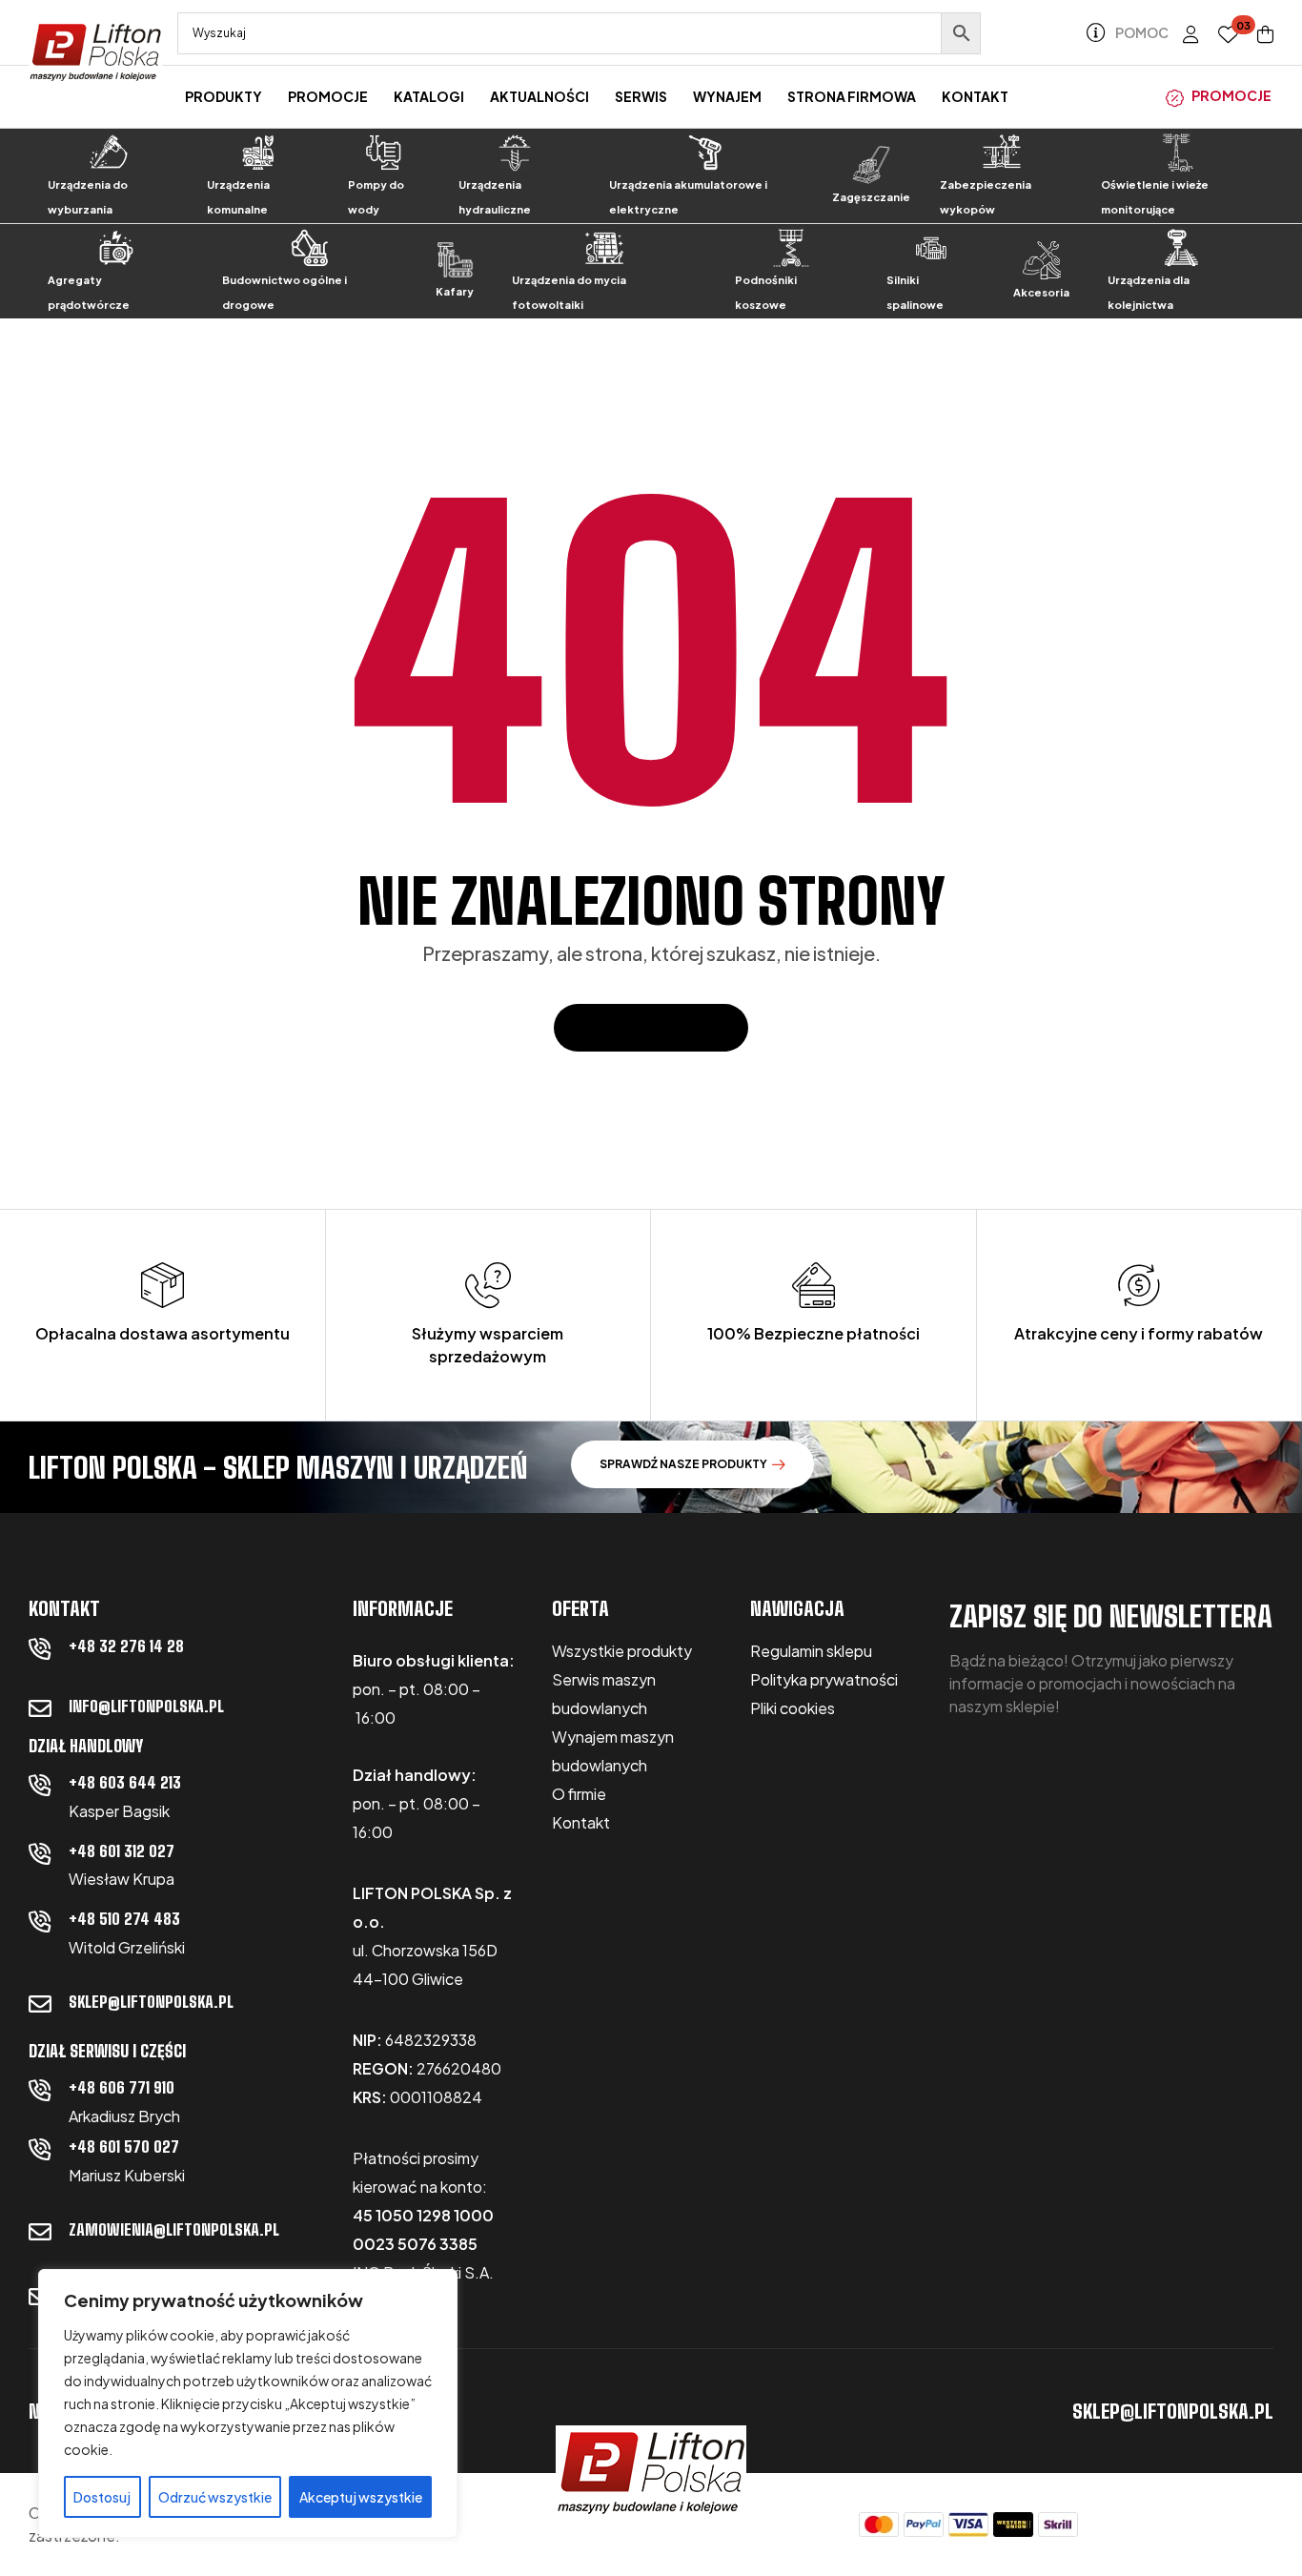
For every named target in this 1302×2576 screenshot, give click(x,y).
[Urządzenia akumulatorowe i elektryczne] (705, 153)
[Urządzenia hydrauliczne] (515, 153)
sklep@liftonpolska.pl (151, 2002)
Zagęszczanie (871, 197)
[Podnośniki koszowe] (791, 248)
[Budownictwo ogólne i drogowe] (310, 248)
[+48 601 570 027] (40, 2149)
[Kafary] (455, 260)
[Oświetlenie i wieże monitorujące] (1178, 153)
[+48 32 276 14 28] (40, 1648)
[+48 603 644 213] (40, 1785)
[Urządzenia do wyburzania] (109, 153)
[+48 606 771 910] (40, 2090)
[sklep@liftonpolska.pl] (40, 2004)
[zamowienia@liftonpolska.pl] (40, 2232)
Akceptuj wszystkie (361, 2497)
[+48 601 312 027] (40, 1853)
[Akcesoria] (1042, 260)
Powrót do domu (641, 1027)
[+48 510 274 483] (40, 1921)
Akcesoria (1041, 292)
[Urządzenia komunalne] (258, 153)
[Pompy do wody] (384, 153)
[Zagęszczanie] (871, 165)
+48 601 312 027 (122, 1851)
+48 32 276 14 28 (126, 1646)
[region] (248, 2403)
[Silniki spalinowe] (931, 248)
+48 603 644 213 (125, 1782)
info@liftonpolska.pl (146, 1706)
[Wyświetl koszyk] (1265, 34)
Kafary (455, 291)
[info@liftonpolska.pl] (40, 1708)
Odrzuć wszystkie (215, 2497)
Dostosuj (102, 2497)
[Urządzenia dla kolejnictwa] (1181, 248)
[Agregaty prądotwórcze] (115, 248)
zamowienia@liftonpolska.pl (174, 2229)
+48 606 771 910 (122, 2087)
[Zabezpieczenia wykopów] (1002, 153)
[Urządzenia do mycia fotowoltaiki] (604, 248)
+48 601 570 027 (124, 2147)
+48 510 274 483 (124, 1919)
